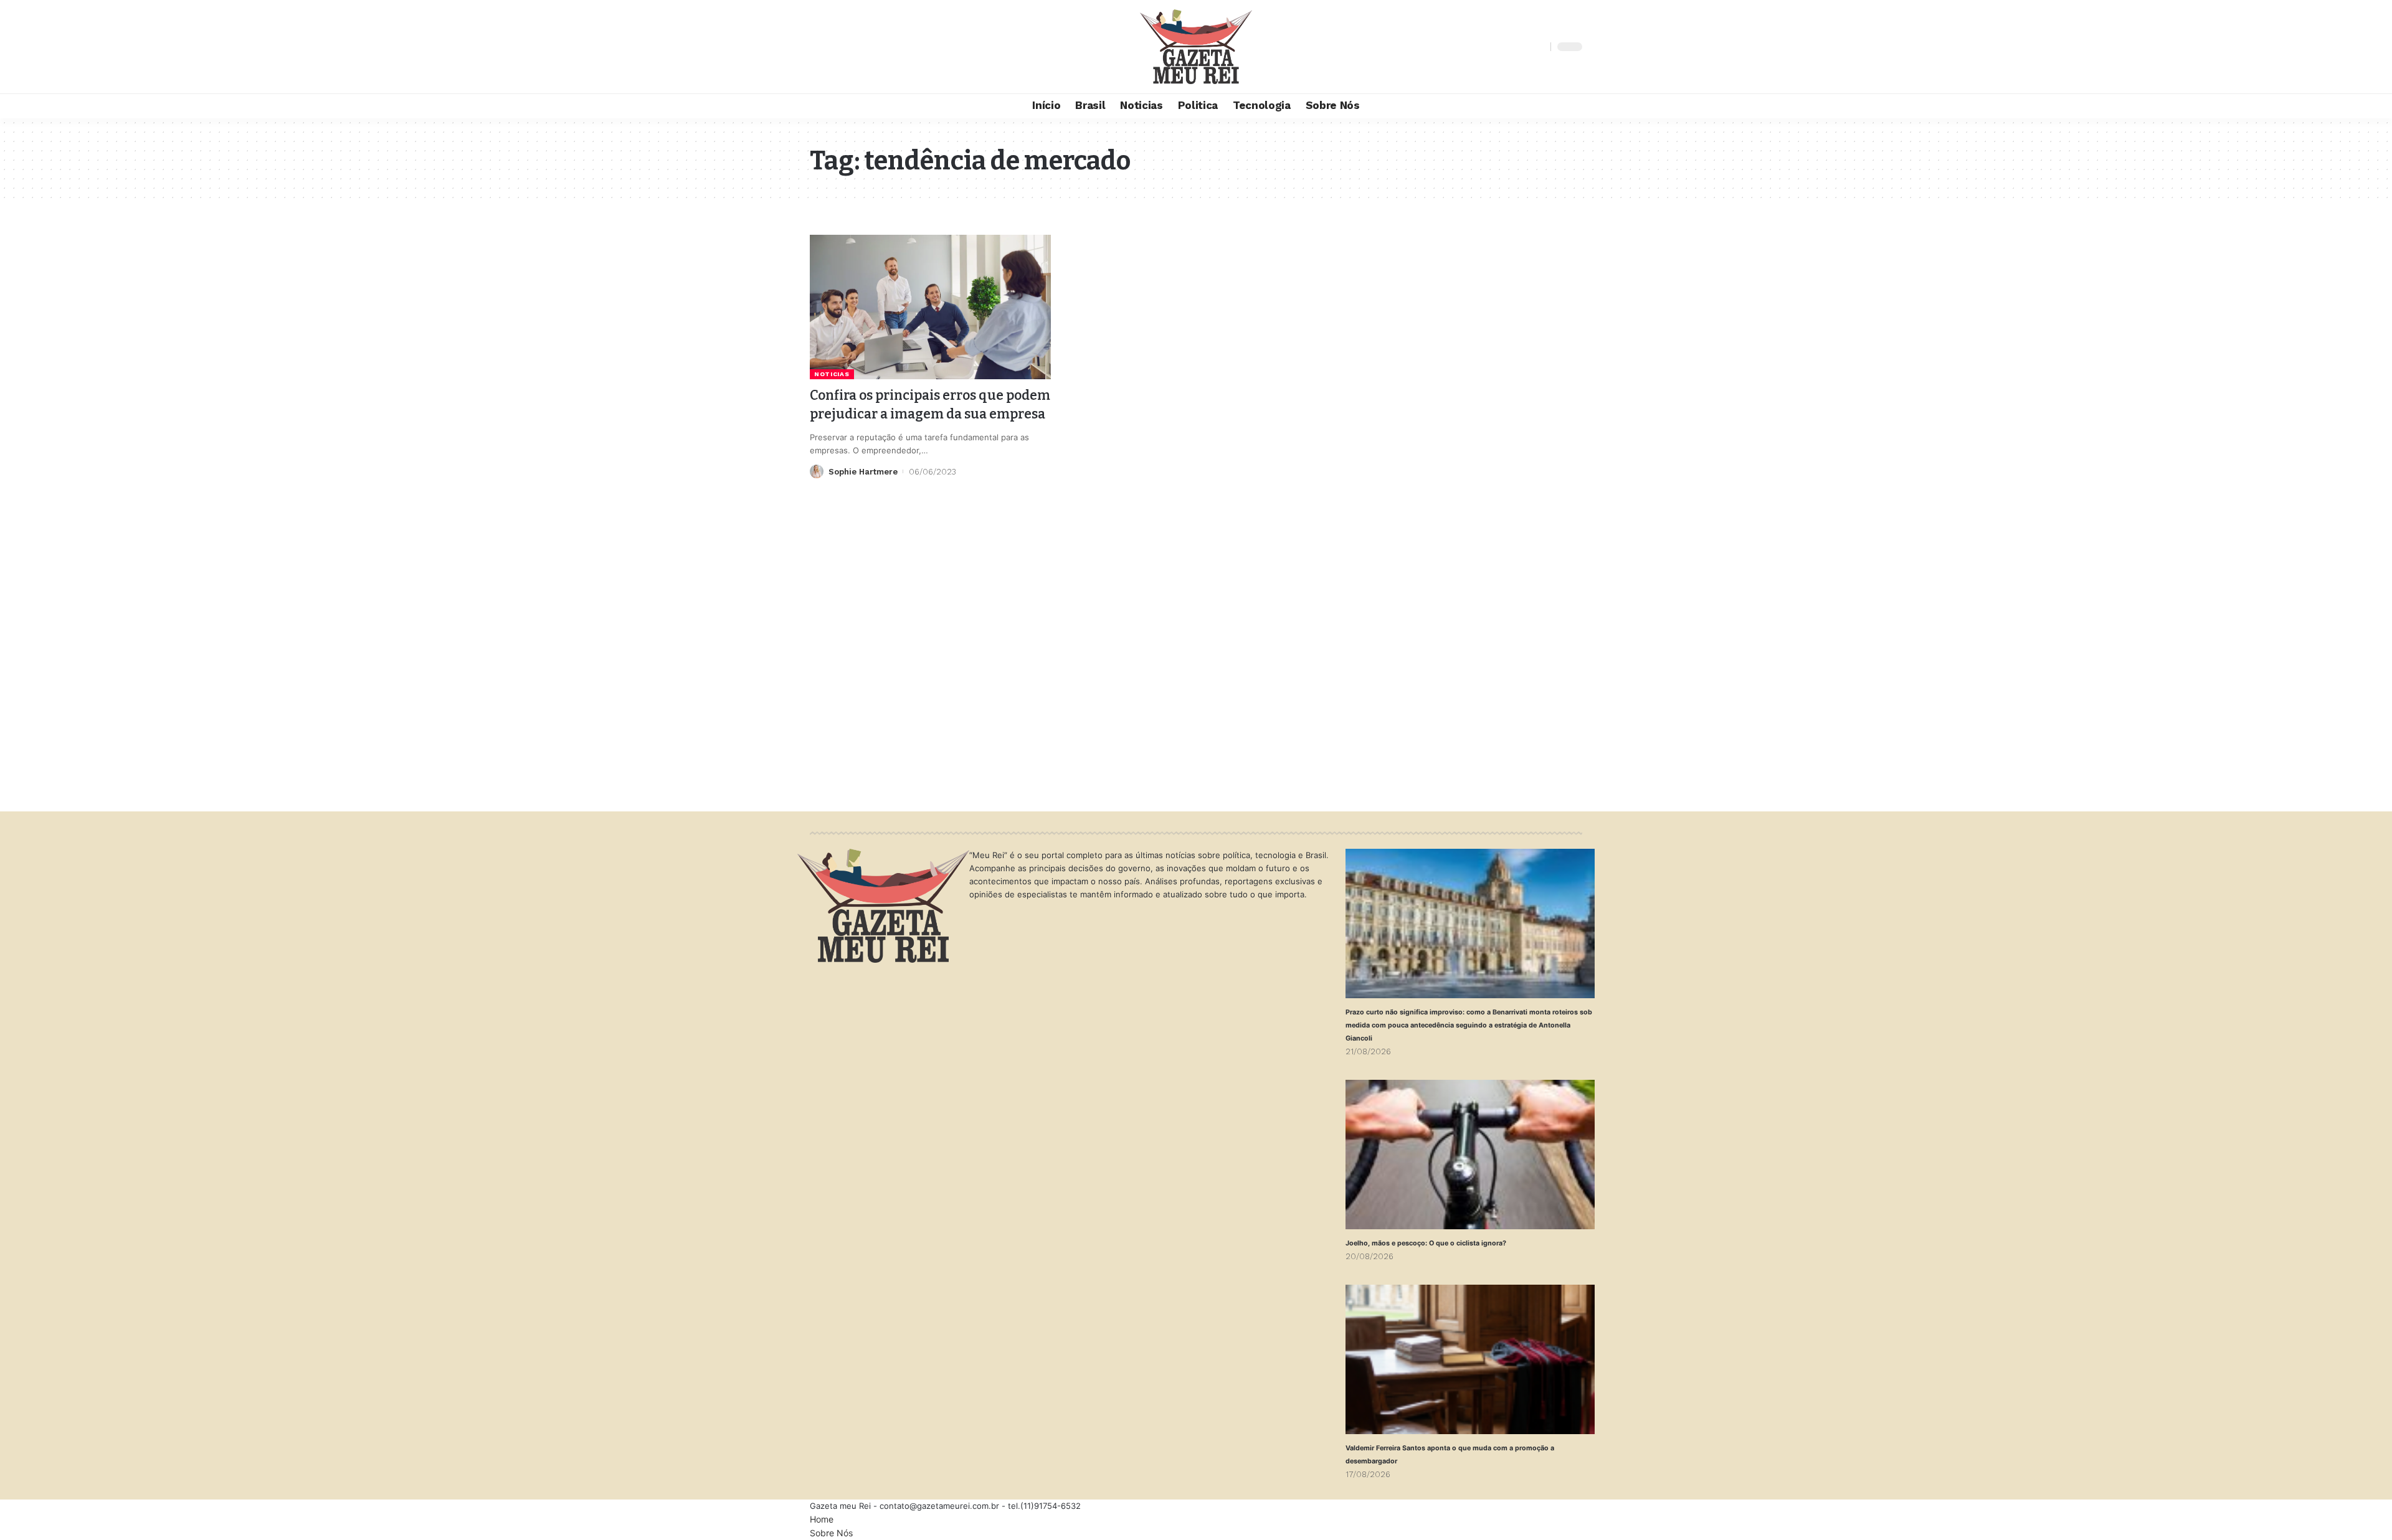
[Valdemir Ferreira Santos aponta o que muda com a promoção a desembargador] (1470, 1359)
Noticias (832, 374)
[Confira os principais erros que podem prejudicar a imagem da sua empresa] (930, 307)
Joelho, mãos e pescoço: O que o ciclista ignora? (1426, 1243)
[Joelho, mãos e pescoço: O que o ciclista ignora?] (1470, 1155)
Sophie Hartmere (863, 472)
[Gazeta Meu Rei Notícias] (1196, 47)
